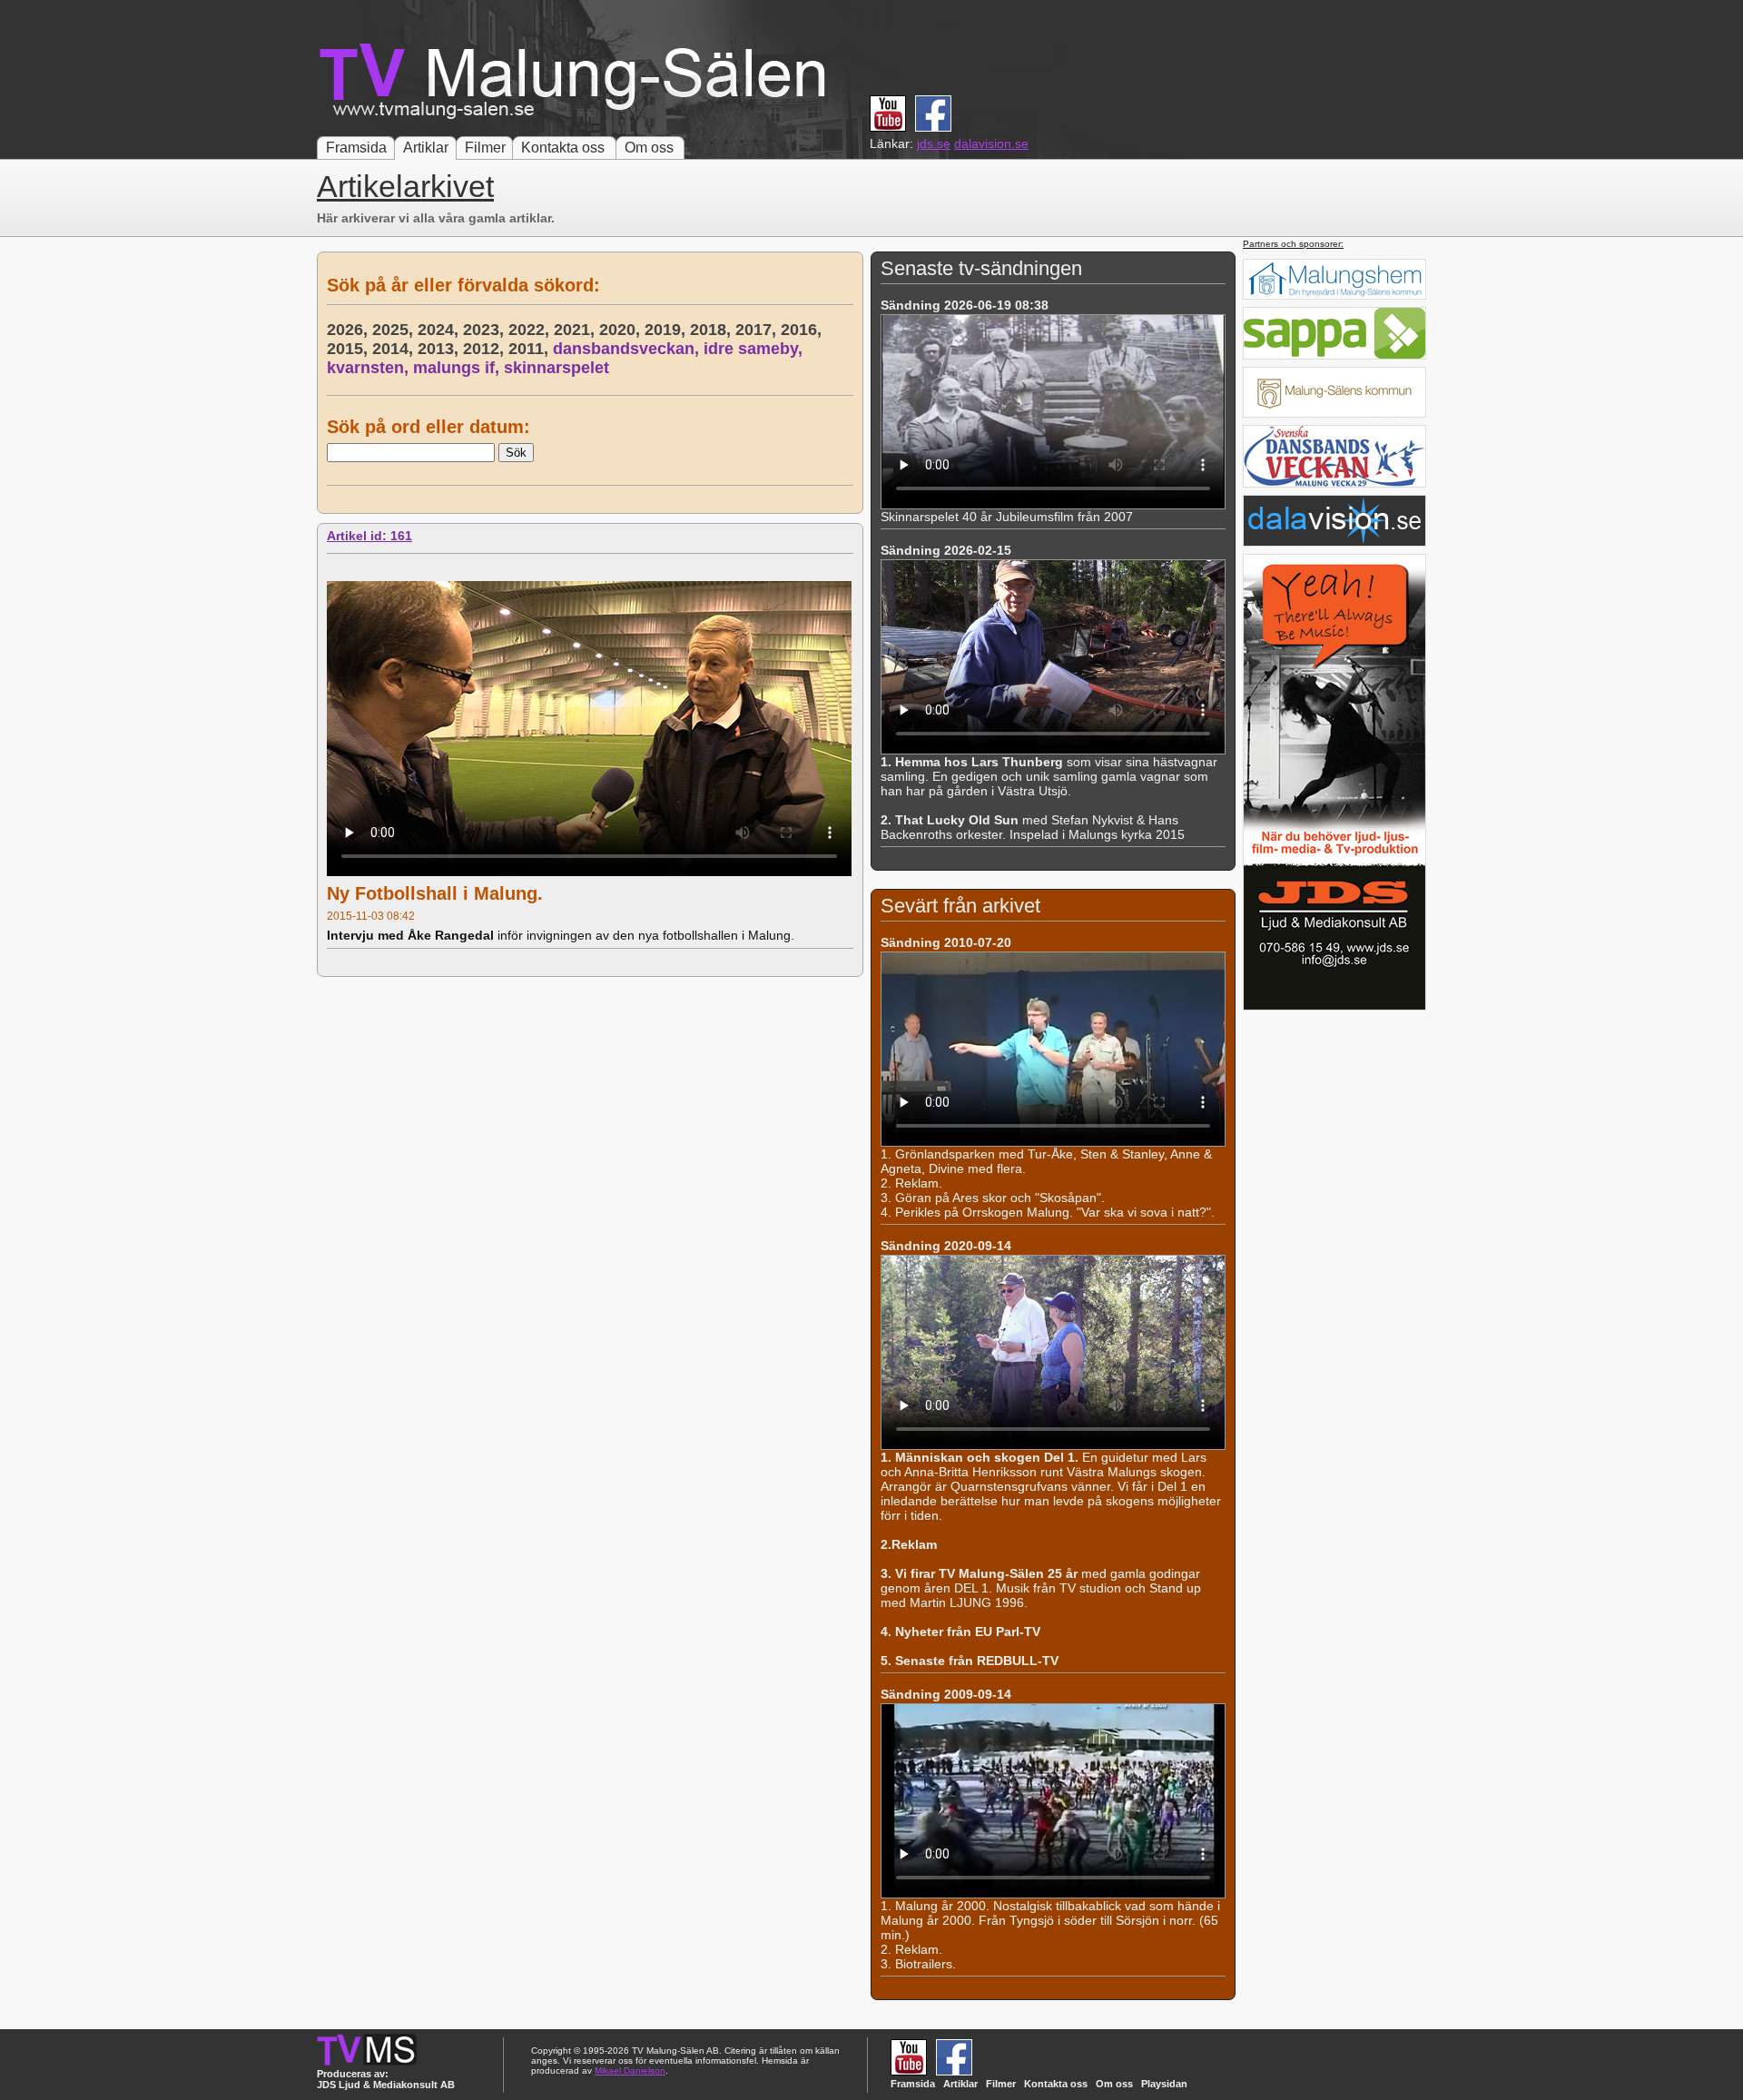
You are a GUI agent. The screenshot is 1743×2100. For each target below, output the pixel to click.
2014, (395, 349)
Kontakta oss (563, 148)
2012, (486, 349)
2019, (667, 330)
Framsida (356, 148)
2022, (531, 330)
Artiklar (426, 148)
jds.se (934, 143)
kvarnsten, (370, 368)
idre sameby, (755, 349)
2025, (395, 330)
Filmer (485, 148)
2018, (713, 330)
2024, (440, 330)
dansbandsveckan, (628, 349)
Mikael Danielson (630, 2070)
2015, (350, 349)
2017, (758, 330)
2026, (350, 330)
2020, (622, 330)
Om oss (649, 148)
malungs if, (458, 368)
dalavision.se (991, 143)
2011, (531, 349)
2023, (486, 330)
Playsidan (1164, 2084)
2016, (803, 330)
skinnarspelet (556, 368)
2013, (440, 349)
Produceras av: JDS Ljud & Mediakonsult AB (386, 2079)
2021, (576, 330)
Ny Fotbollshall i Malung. (435, 893)
